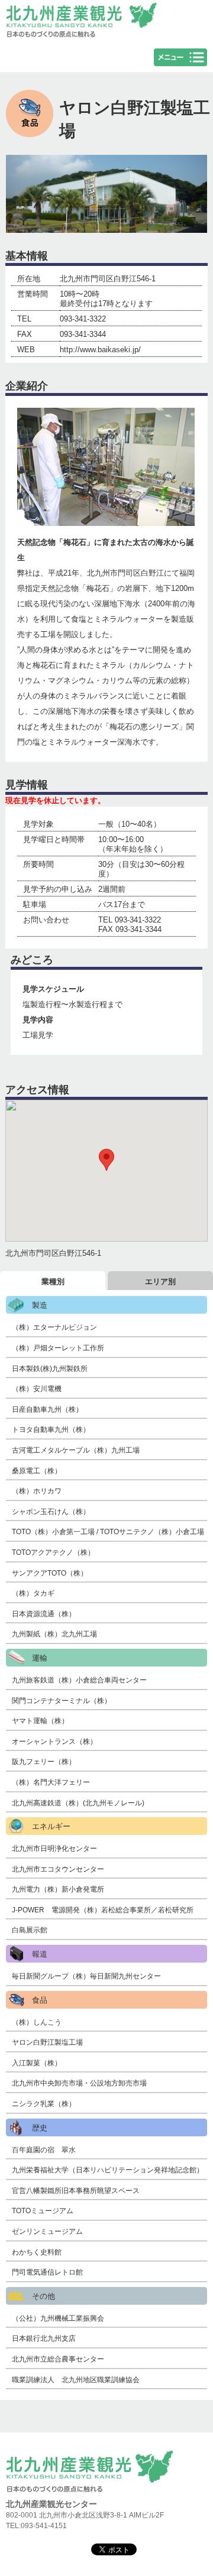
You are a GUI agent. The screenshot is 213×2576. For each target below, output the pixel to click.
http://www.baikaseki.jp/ (100, 350)
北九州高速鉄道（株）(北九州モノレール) (78, 1803)
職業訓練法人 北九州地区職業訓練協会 (76, 2380)
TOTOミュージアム (43, 2211)
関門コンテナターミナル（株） (62, 1701)
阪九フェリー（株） (44, 1762)
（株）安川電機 (37, 1389)
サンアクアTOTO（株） (50, 1573)
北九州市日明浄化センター (54, 1849)
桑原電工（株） (37, 1471)
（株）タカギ (33, 1593)
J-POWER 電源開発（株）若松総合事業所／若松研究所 (103, 1910)
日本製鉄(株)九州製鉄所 (50, 1369)
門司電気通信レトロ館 (47, 2272)
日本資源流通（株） (44, 1614)
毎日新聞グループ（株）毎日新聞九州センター (86, 1976)
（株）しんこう (37, 2022)
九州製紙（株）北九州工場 (54, 1634)
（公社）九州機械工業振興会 (58, 2318)
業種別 (53, 1281)
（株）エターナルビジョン (58, 1327)
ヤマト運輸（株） (40, 1721)
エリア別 (160, 1281)
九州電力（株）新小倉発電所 (58, 1889)
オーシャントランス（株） (54, 1742)
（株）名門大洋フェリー (51, 1782)
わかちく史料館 (37, 2252)
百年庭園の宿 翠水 (44, 2150)
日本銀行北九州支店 (44, 2338)
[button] (106, 1160)
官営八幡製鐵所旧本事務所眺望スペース (76, 2191)
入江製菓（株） (37, 2063)
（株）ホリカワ (37, 1491)
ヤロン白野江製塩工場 (47, 2042)
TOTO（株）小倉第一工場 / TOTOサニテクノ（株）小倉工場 (108, 1532)
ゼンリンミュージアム (47, 2231)
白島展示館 (30, 1930)
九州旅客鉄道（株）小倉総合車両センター (79, 1680)
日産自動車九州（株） (47, 1409)
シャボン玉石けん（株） (51, 1512)
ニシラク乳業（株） (44, 2104)
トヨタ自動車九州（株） (51, 1430)
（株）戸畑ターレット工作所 (58, 1348)
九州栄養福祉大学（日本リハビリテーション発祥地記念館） (108, 2170)
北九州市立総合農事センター (58, 2359)
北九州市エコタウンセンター (58, 1869)
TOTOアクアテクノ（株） (53, 1552)
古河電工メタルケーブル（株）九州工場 (76, 1450)
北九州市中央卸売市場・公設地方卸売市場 (79, 2083)
